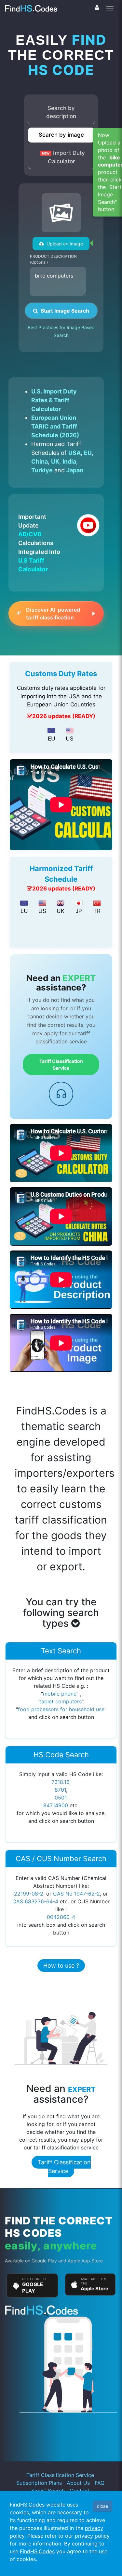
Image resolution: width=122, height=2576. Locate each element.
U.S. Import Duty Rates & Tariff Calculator (54, 400)
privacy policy (92, 2536)
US (70, 739)
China (40, 461)
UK (55, 461)
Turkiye (42, 470)
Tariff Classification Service (61, 1064)
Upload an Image (63, 244)
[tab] (61, 113)
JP (79, 911)
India (69, 461)
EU (88, 453)
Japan (75, 470)
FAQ (100, 2483)
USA (75, 453)
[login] (97, 8)
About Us (78, 2483)
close (102, 2506)
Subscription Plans (39, 2483)
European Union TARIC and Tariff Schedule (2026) (55, 426)
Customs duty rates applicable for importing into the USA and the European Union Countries (61, 696)
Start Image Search (64, 311)
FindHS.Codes (27, 2505)
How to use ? (61, 1966)
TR (97, 911)
